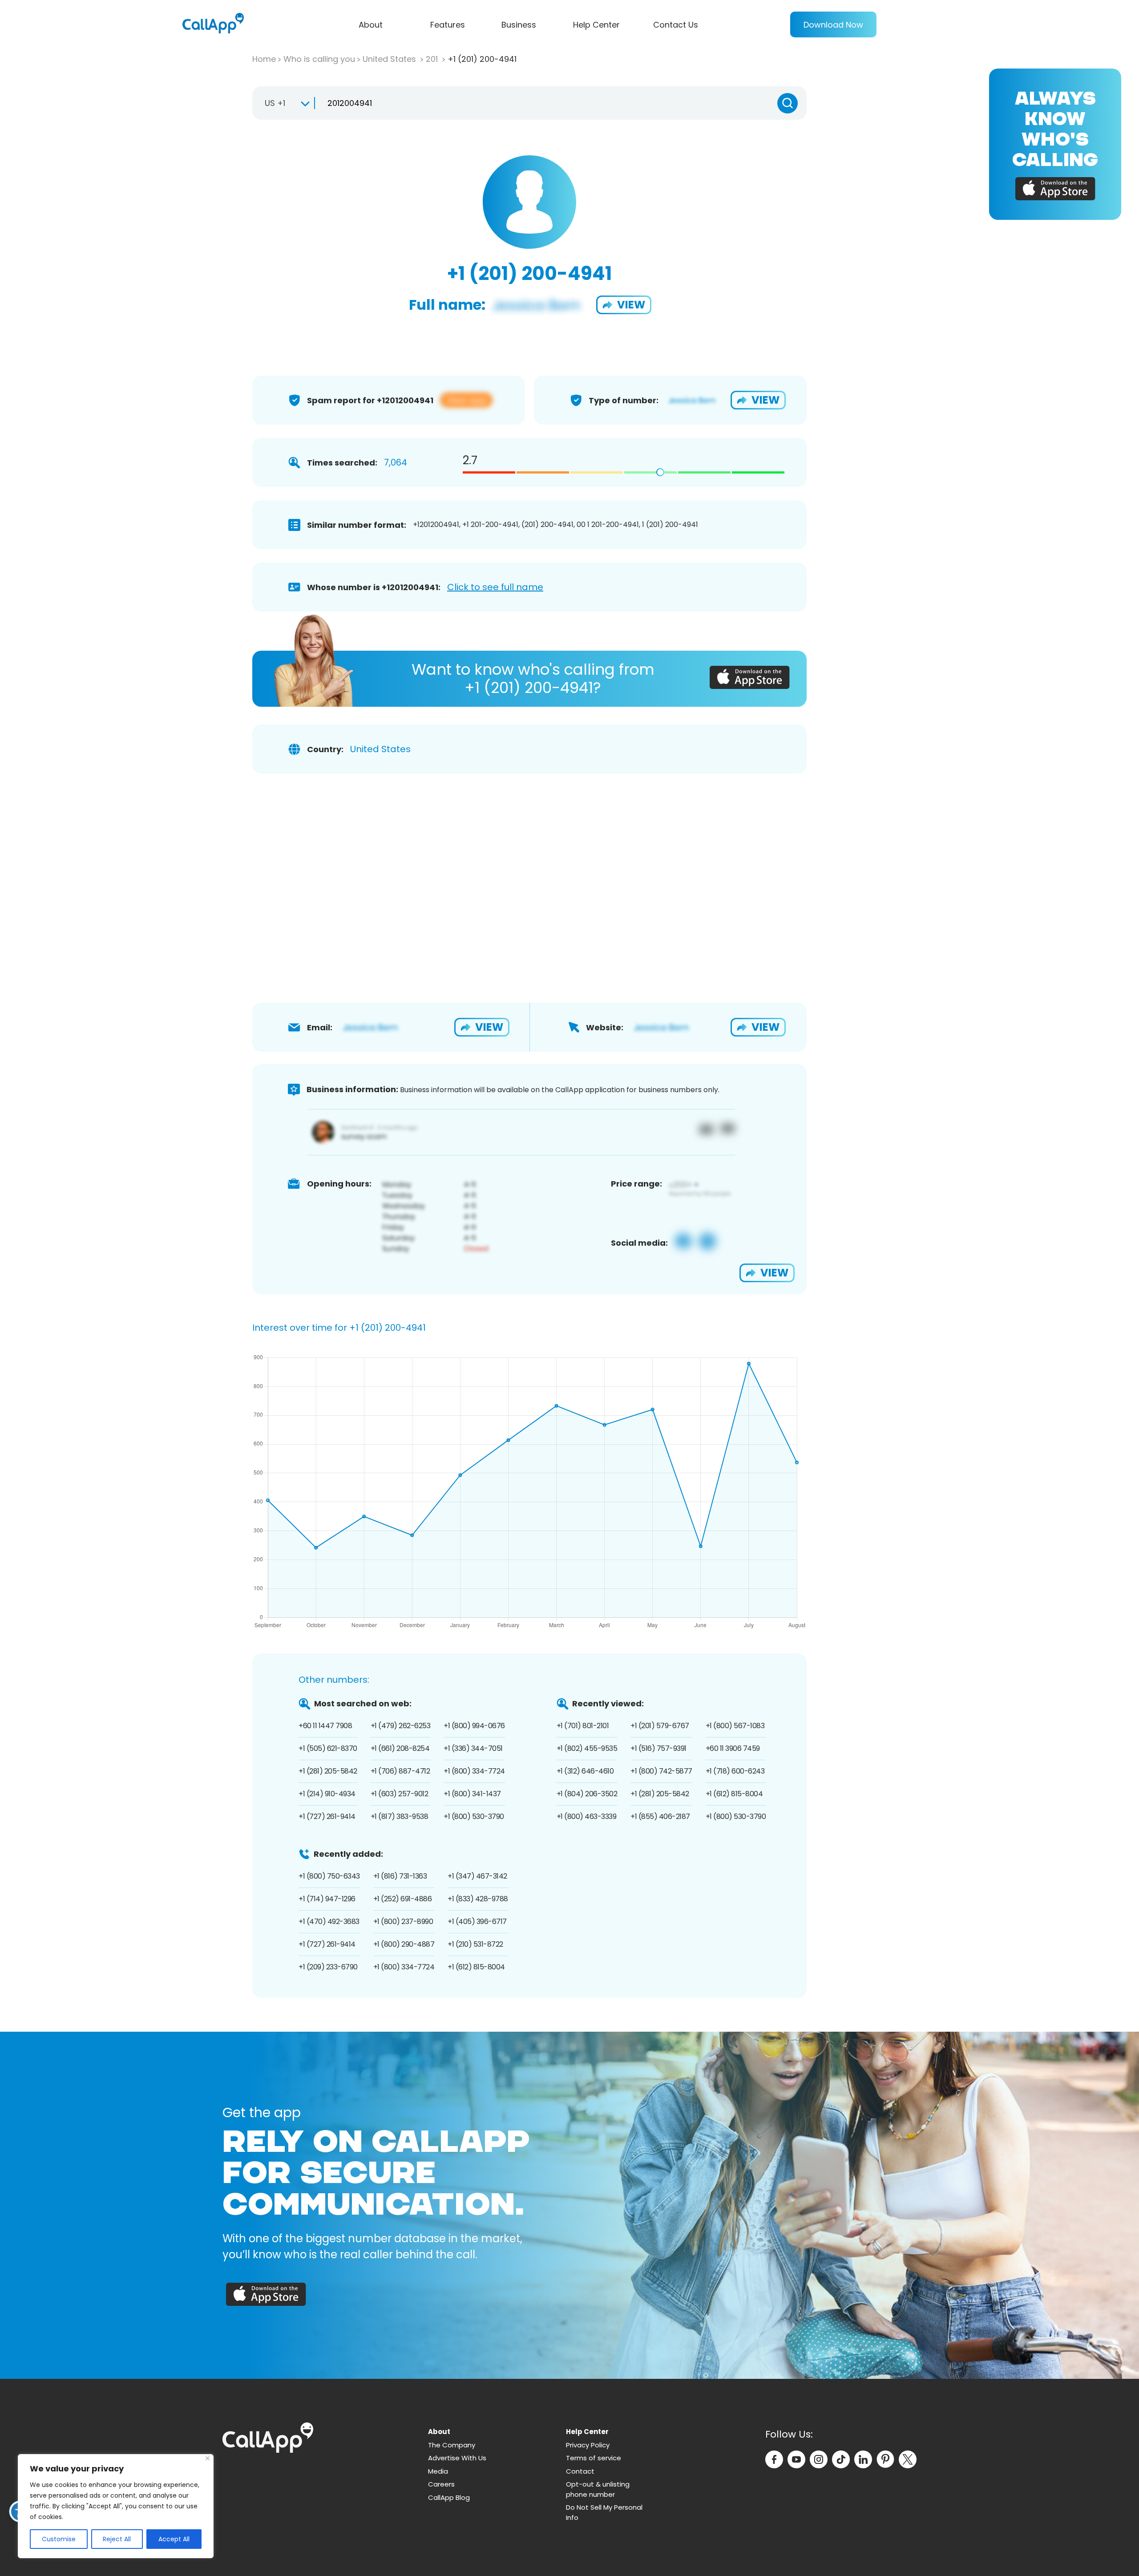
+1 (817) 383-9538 (400, 1817)
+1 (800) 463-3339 (587, 1817)
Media (438, 2471)
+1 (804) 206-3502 (587, 1794)
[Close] (208, 2458)
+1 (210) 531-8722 (475, 1944)
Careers (441, 2484)
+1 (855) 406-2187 (660, 1817)
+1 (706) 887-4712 (400, 1771)
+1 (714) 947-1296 (327, 1899)
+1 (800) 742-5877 (661, 1771)
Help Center (596, 25)
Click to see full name (495, 587)
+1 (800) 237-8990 (403, 1922)
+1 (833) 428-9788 (478, 1899)
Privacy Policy (588, 2445)
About (371, 25)
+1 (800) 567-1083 (735, 1726)
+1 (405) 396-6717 (477, 1922)
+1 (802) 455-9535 (587, 1748)
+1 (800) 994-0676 (474, 1726)
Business (519, 25)
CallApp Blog (449, 2497)
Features (448, 25)
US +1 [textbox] (275, 103)
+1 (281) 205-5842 (328, 1771)
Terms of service (594, 2458)
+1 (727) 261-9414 (327, 1817)
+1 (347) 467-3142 (477, 1876)
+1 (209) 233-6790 (328, 1967)
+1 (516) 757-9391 (658, 1748)
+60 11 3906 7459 (733, 1748)
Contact (580, 2471)
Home (264, 59)
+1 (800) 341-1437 (472, 1794)
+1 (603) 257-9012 (400, 1794)
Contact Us (676, 25)
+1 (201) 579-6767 (660, 1726)
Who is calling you (319, 59)
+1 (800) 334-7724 (474, 1771)
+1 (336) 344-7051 (473, 1748)
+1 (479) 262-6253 (401, 1726)
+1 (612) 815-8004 (734, 1794)
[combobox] (283, 103)
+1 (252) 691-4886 (403, 1899)
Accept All (174, 2539)
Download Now (833, 25)
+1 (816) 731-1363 (400, 1876)
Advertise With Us (457, 2458)
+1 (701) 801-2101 (583, 1726)
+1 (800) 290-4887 (404, 1944)
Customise (59, 2539)
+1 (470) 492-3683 (329, 1922)
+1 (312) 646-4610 (585, 1771)
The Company (452, 2445)
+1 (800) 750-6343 (329, 1876)
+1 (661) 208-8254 (400, 1748)
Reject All (117, 2539)
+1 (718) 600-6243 (735, 1771)
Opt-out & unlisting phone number (598, 2489)
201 (433, 59)
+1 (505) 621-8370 (328, 1748)
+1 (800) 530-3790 (474, 1817)
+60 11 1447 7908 (325, 1726)
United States (390, 59)
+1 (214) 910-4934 (327, 1794)
